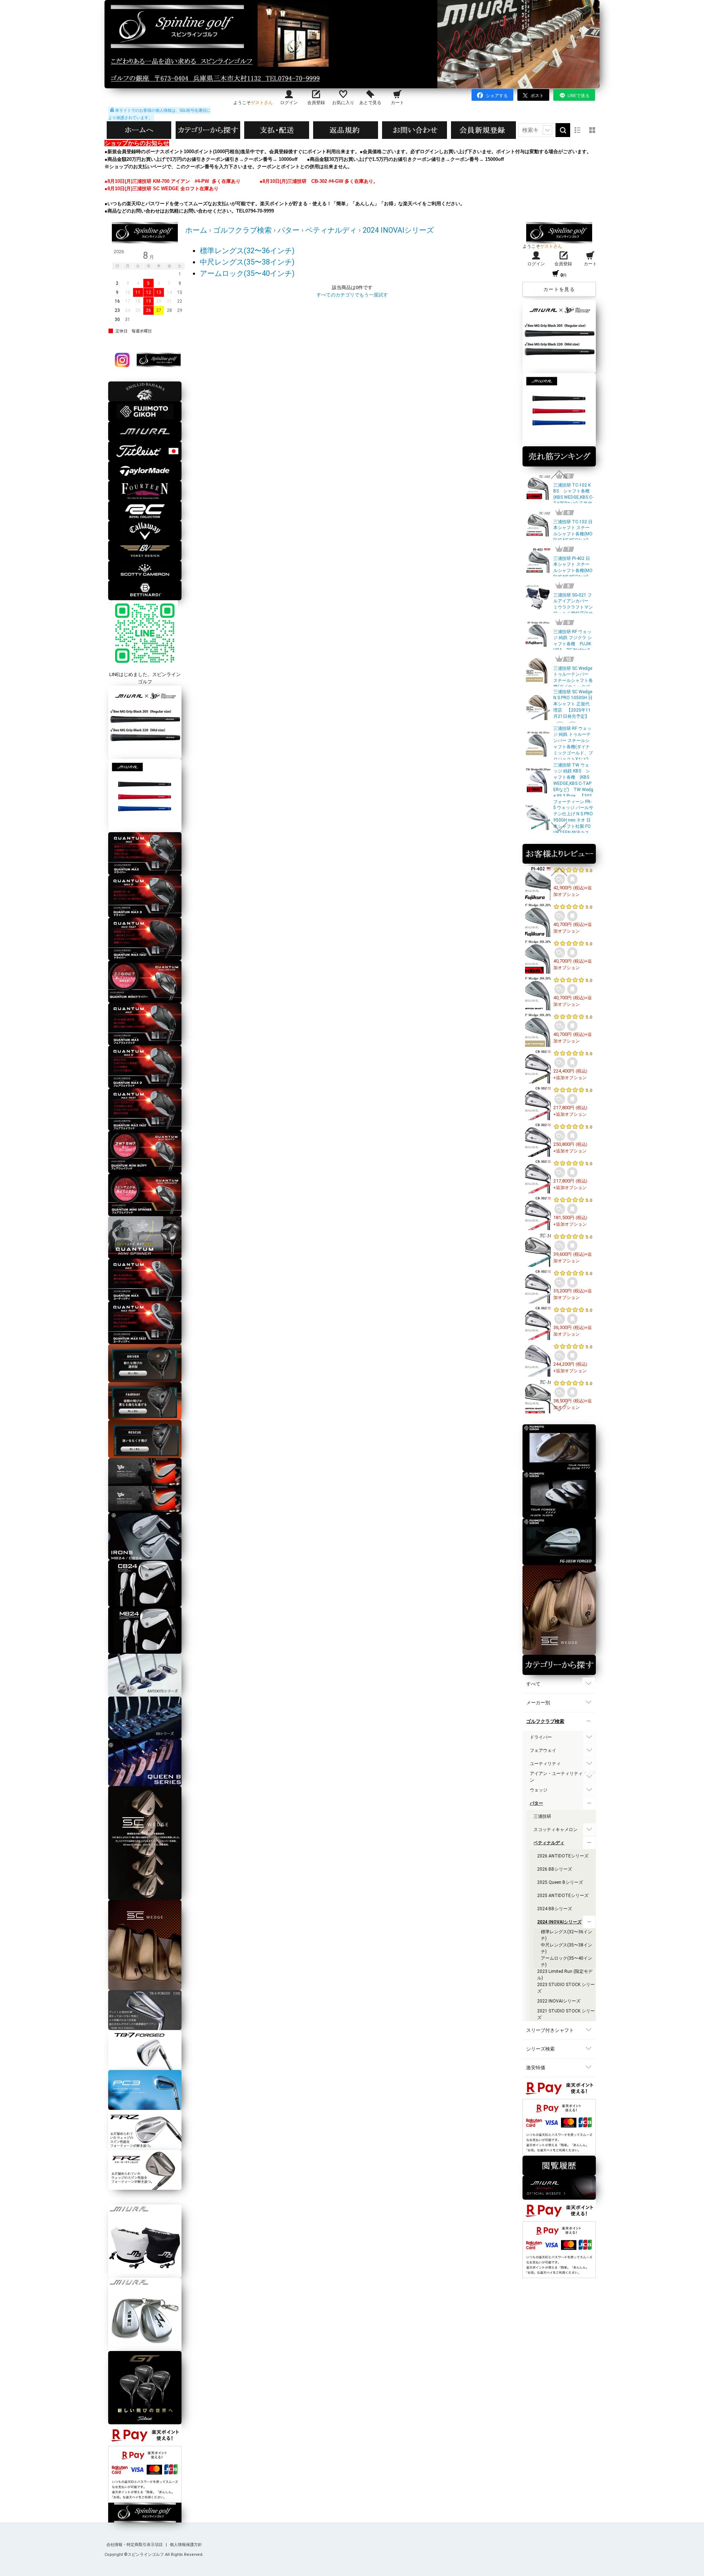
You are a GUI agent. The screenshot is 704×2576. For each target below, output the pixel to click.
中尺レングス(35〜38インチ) (247, 262)
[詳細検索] (547, 130)
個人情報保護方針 (186, 2545)
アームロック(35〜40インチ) (247, 273)
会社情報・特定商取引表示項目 (135, 2545)
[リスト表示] (577, 130)
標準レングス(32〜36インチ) (247, 251)
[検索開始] (563, 130)
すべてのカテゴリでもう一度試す (352, 295)
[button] (559, 475)
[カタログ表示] (592, 130)
